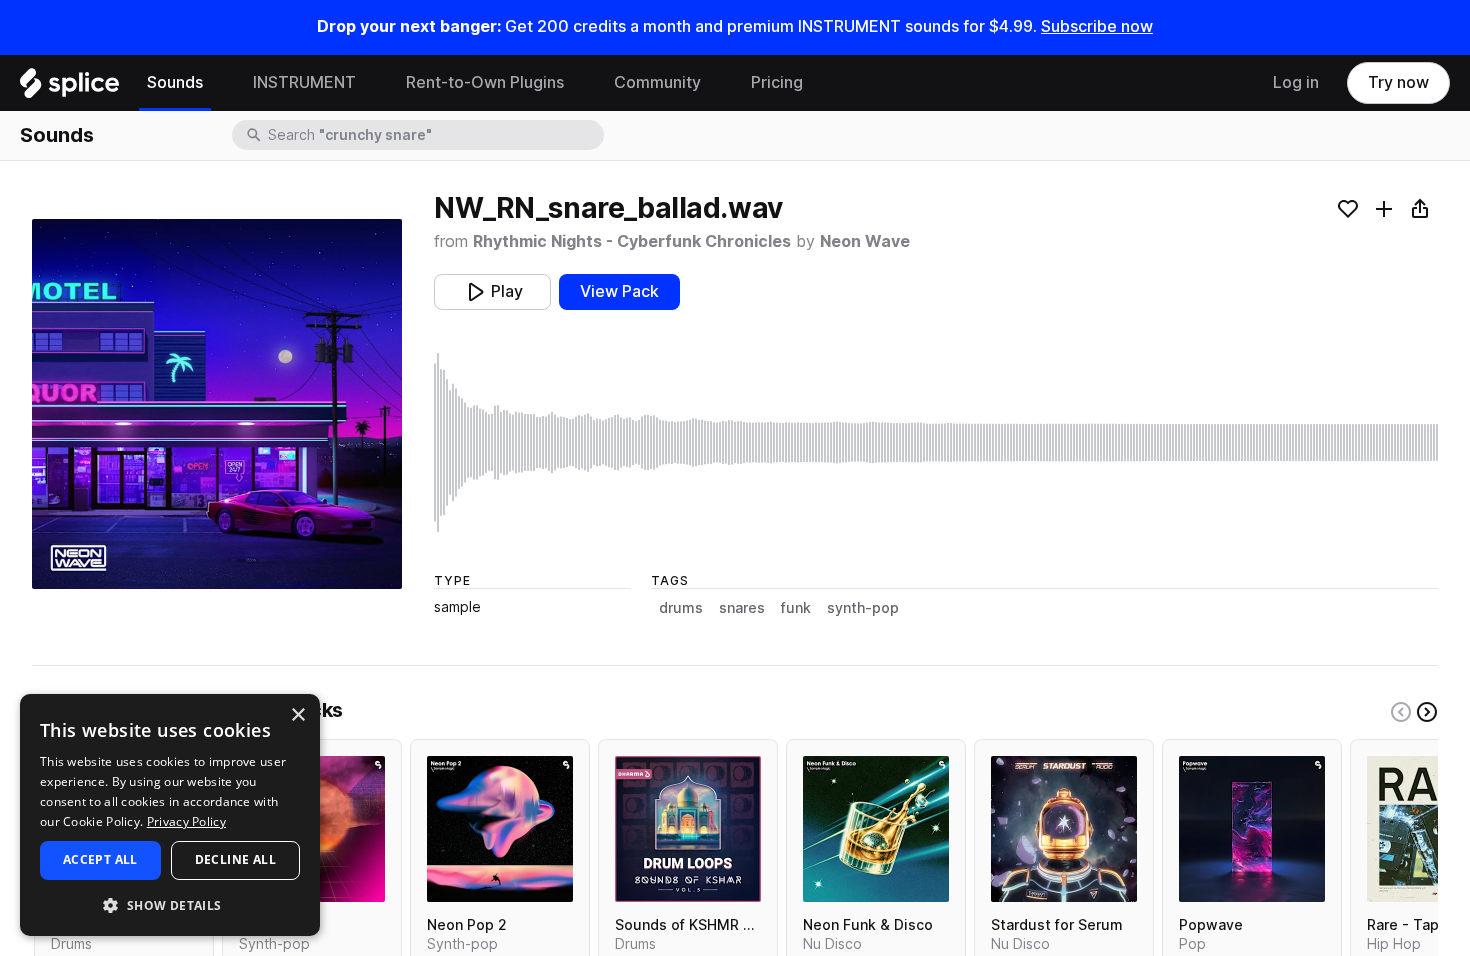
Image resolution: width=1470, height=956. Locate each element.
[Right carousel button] (1427, 712)
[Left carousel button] (1401, 712)
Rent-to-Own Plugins (485, 82)
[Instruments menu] (371, 83)
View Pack (619, 291)
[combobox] (434, 135)
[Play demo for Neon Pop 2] (500, 829)
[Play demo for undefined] (217, 404)
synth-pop (863, 608)
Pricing (777, 82)
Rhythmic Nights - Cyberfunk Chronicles (632, 241)
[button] (170, 904)
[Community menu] (716, 83)
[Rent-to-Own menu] (579, 83)
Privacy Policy (186, 821)
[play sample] (936, 442)
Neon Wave (865, 241)
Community (657, 82)
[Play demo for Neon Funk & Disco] (876, 829)
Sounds (175, 82)
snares (742, 608)
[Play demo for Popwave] (1252, 829)
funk (796, 608)
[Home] (69, 88)
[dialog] (170, 815)
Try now (1398, 82)
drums (681, 608)
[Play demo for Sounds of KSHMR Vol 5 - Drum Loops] (688, 829)
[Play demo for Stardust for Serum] (1064, 829)
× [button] (297, 715)
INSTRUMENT (304, 82)
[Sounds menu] (218, 83)
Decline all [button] (235, 859)
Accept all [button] (100, 859)
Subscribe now (1097, 26)
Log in (1296, 82)
